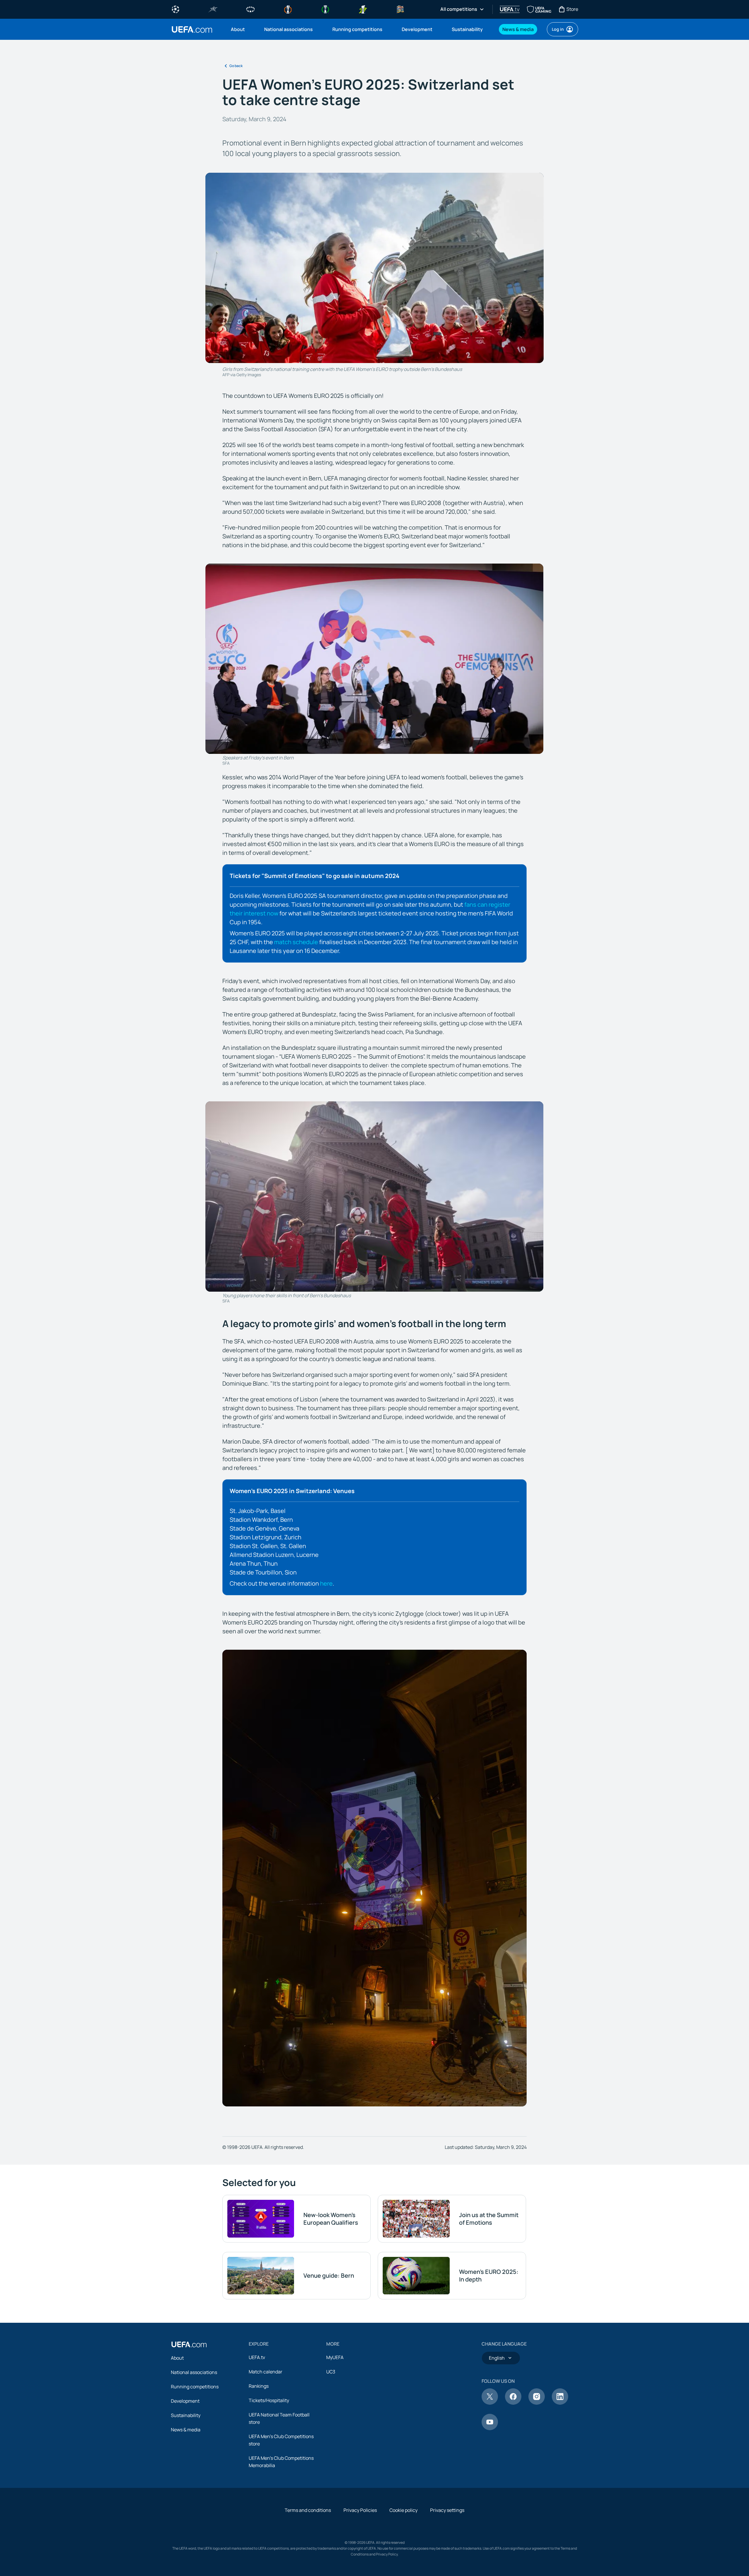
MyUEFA (335, 2357)
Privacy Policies (360, 2510)
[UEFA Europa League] (288, 9)
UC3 (331, 2372)
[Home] (189, 2344)
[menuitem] (240, 29)
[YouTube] (490, 2428)
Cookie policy (403, 2510)
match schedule (296, 942)
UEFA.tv (257, 2357)
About (177, 2358)
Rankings (259, 2386)
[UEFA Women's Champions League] (250, 9)
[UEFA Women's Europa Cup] (363, 9)
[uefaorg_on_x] (490, 2403)
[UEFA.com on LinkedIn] (560, 2403)
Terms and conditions (308, 2510)
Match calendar (266, 2372)
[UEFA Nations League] (400, 9)
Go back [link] (236, 66)
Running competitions (195, 2387)
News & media (186, 2430)
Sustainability (186, 2415)
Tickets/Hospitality (269, 2400)
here (326, 1583)
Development (185, 2401)
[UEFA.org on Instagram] (537, 2403)
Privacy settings (447, 2510)
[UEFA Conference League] (325, 9)
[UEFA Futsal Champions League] (213, 9)
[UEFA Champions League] (176, 9)
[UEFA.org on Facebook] (513, 2403)
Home (192, 29)
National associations (194, 2372)
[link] (238, 29)
